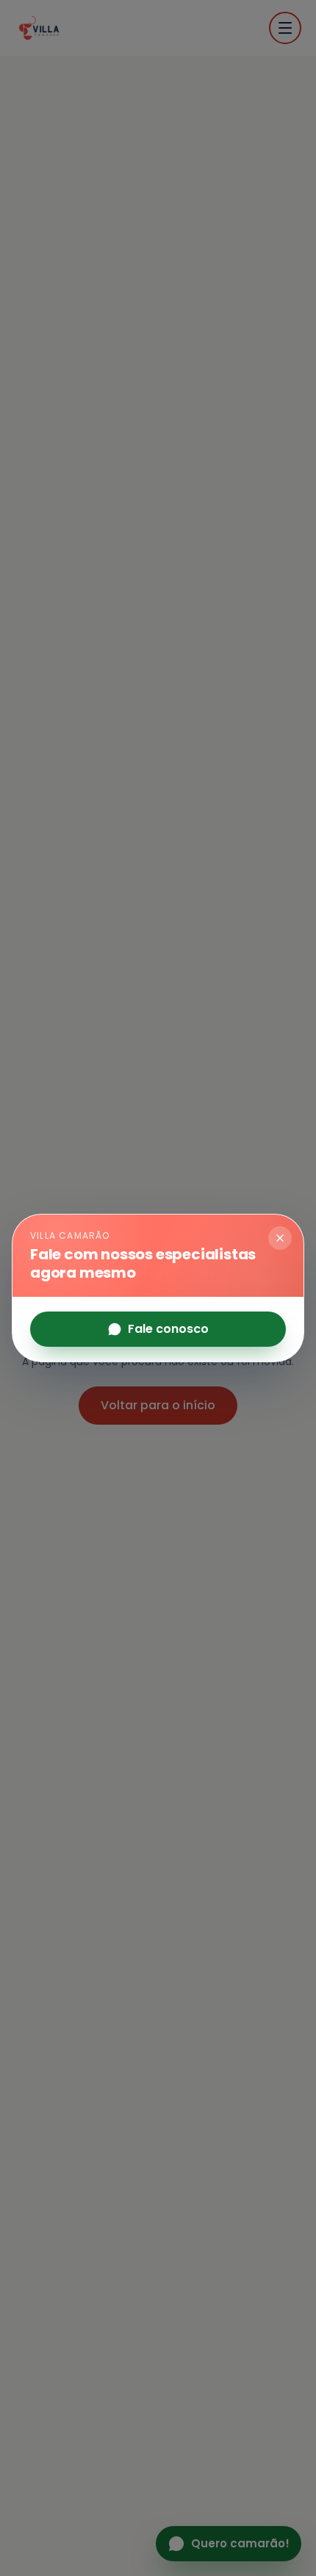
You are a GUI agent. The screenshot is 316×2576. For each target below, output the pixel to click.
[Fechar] (280, 1238)
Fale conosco (168, 1329)
